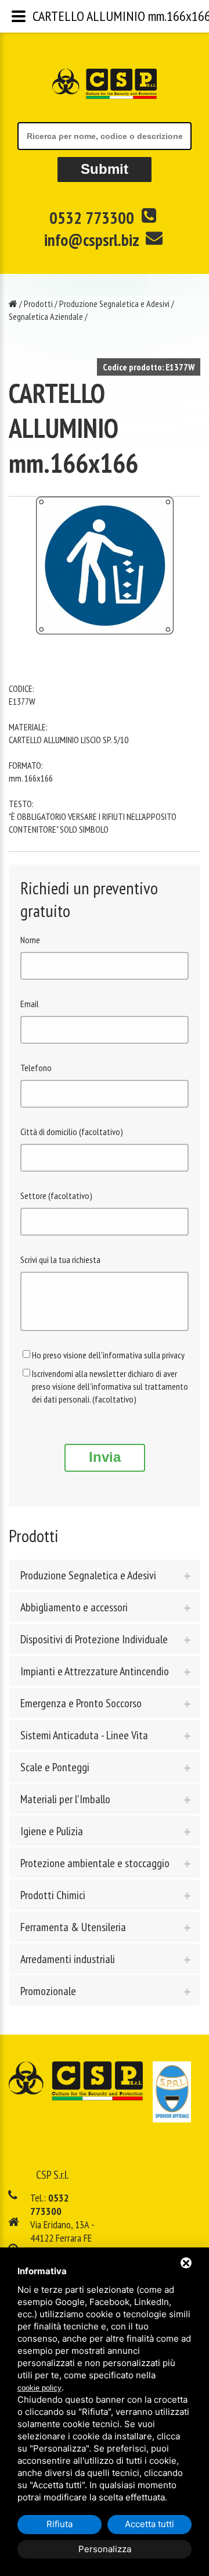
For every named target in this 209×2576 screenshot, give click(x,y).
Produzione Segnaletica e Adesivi (114, 304)
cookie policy (39, 2388)
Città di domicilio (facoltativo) (72, 1132)
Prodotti (38, 304)
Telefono (36, 1068)
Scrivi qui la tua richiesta (60, 1260)
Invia (105, 1457)
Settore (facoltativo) (56, 1196)
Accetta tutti (149, 2524)
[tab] (105, 1575)
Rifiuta (60, 2524)
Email (30, 1004)
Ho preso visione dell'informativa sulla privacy (108, 1355)
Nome (30, 940)
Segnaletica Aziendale (46, 316)
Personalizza (105, 2549)
